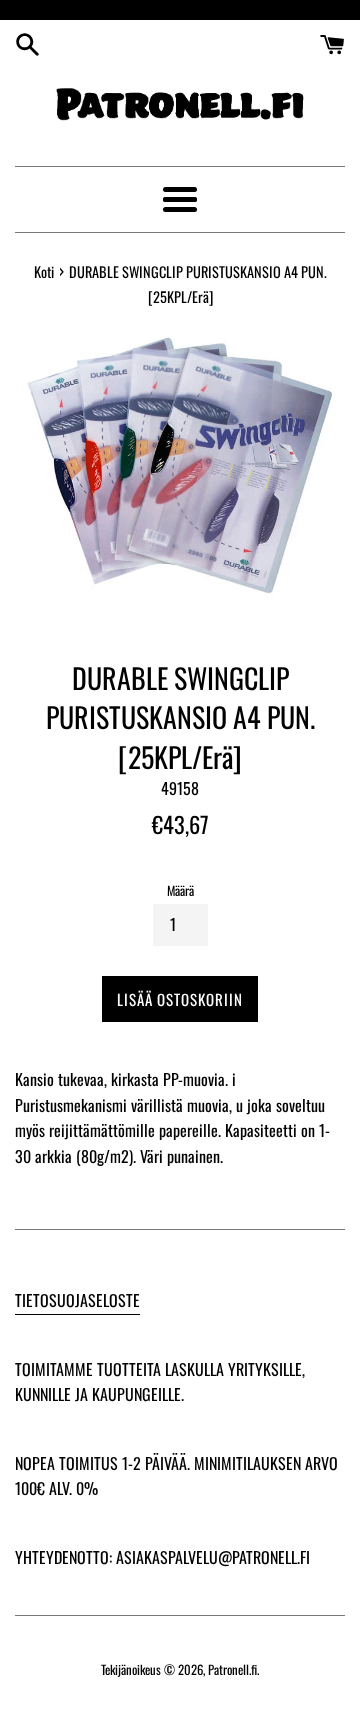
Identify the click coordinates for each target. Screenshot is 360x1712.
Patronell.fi (232, 1669)
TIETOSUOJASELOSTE (77, 1300)
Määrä (180, 890)
